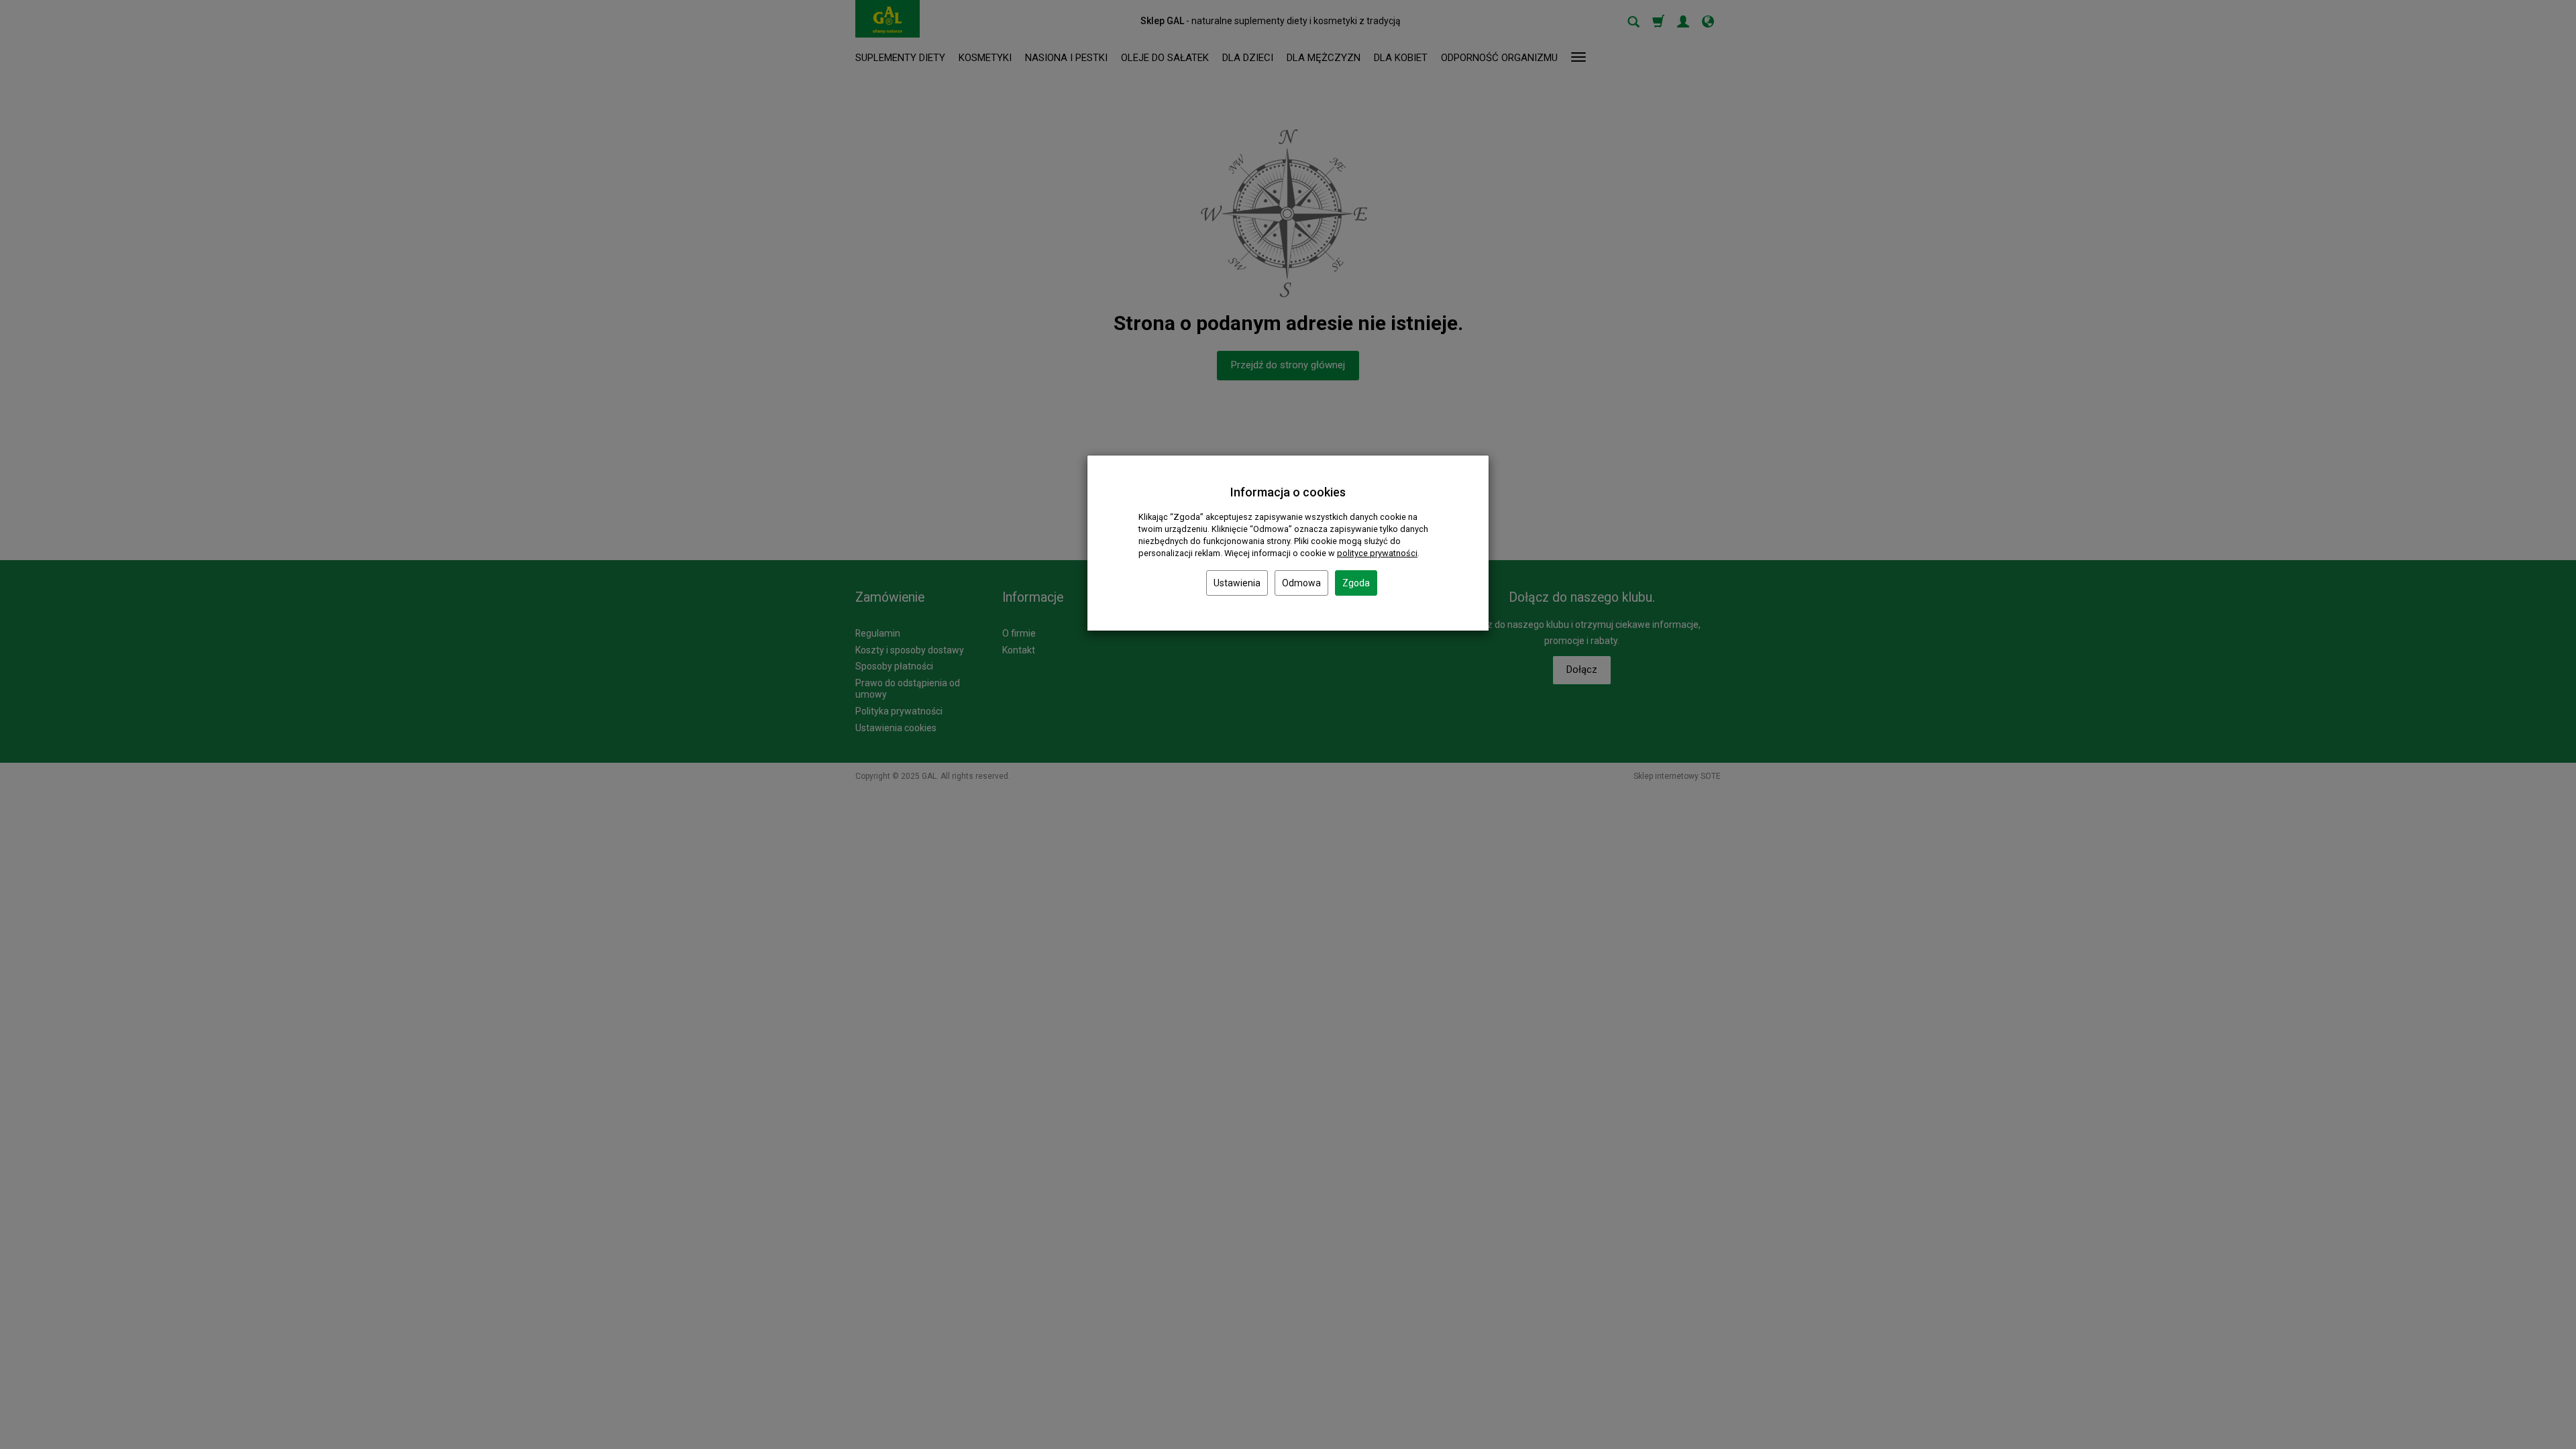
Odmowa (1301, 583)
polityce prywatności (1377, 553)
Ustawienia (1237, 583)
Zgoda (1356, 583)
